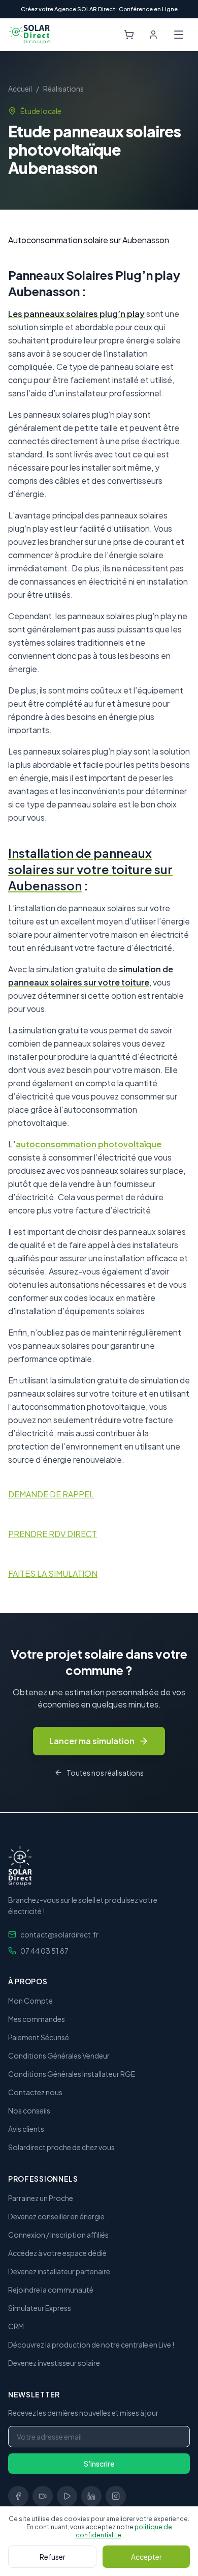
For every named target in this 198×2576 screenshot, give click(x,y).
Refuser (53, 2557)
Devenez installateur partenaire (59, 2271)
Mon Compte (30, 2001)
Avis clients (26, 2129)
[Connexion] (153, 35)
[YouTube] (67, 2496)
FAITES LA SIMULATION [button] (53, 1573)
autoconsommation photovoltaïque (89, 1144)
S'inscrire (99, 2464)
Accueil (20, 89)
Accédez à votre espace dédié (57, 2253)
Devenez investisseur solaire (54, 2363)
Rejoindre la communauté (51, 2290)
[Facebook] (18, 2496)
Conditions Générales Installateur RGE (72, 2074)
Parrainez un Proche (41, 2198)
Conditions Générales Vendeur (59, 2056)
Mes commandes (37, 2019)
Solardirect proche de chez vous (61, 2147)
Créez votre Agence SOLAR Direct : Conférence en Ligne (99, 9)
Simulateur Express (40, 2308)
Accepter (146, 2557)
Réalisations (63, 89)
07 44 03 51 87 (44, 1951)
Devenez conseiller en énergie (56, 2216)
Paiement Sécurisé (39, 2037)
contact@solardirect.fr (59, 1934)
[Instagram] (116, 2496)
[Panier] (129, 35)
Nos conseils (29, 2110)
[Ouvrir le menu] (179, 35)
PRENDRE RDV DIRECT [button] (53, 1534)
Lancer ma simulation (92, 1741)
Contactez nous (35, 2092)
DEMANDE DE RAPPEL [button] (51, 1494)
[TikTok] (43, 2496)
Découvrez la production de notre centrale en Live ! (91, 2345)
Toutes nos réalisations (105, 1773)
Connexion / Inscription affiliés (58, 2235)
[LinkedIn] (91, 2496)
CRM (16, 2326)
